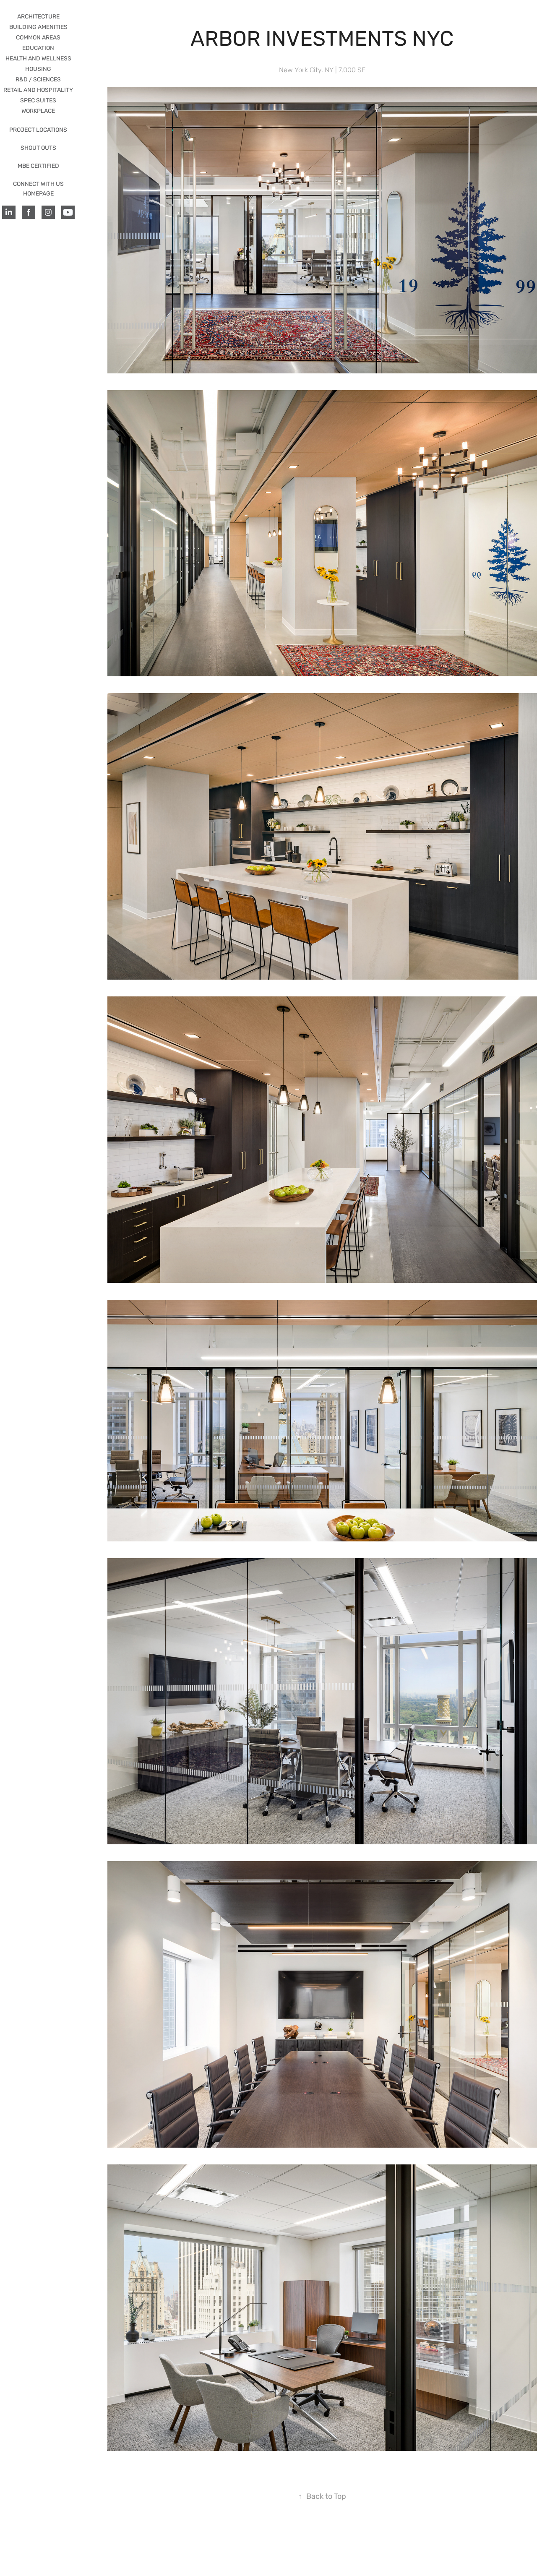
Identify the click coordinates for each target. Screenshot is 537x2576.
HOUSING (38, 69)
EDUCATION (38, 48)
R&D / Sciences (38, 80)
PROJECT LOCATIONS (38, 130)
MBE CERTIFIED (38, 166)
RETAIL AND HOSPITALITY (38, 90)
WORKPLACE (38, 111)
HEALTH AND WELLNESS (38, 59)
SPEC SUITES (38, 100)
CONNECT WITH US (38, 184)
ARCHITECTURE (38, 17)
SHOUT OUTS (38, 148)
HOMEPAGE (38, 194)
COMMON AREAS (38, 38)
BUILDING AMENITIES (38, 27)
